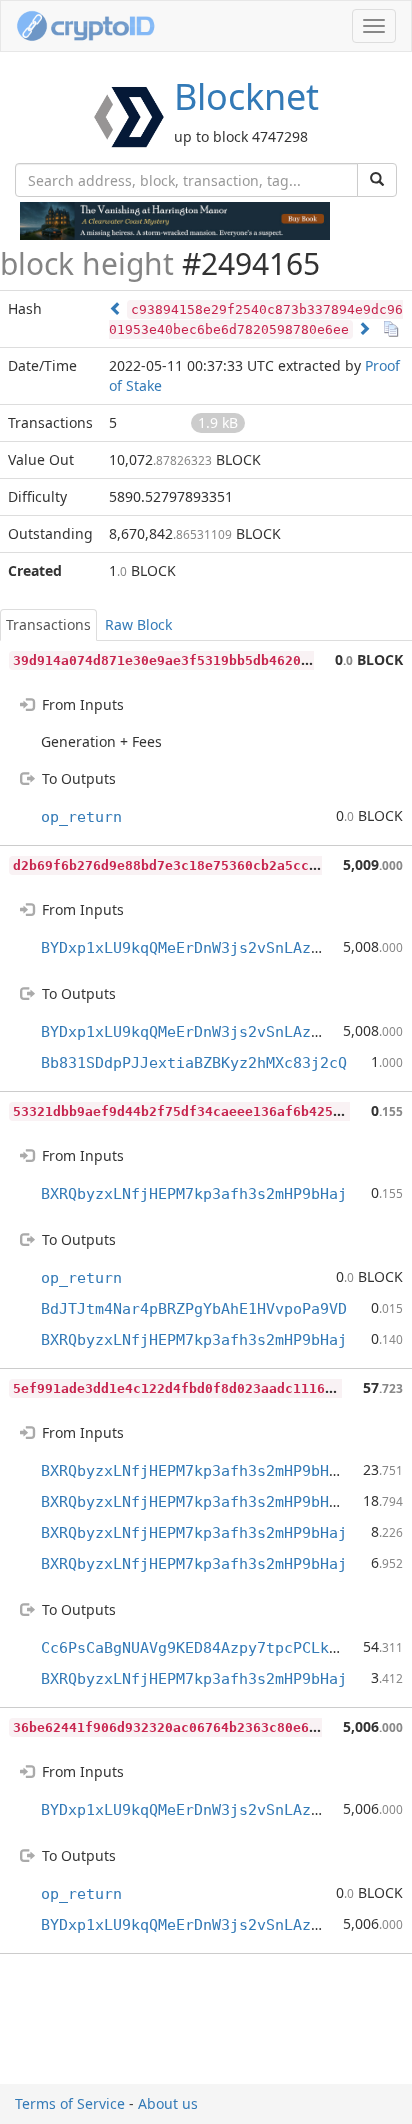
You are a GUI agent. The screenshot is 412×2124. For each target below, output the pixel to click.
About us (168, 2103)
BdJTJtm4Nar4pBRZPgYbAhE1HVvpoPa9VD (194, 1309)
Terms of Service (70, 2103)
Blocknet (246, 96)
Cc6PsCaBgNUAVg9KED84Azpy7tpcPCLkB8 (194, 1648)
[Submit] (377, 180)
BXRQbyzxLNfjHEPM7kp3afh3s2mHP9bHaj (194, 1194)
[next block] (364, 328)
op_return (81, 817)
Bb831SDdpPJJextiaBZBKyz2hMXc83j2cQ (194, 1063)
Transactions (48, 624)
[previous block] (116, 308)
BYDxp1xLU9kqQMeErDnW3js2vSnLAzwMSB (194, 948)
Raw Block (138, 624)
